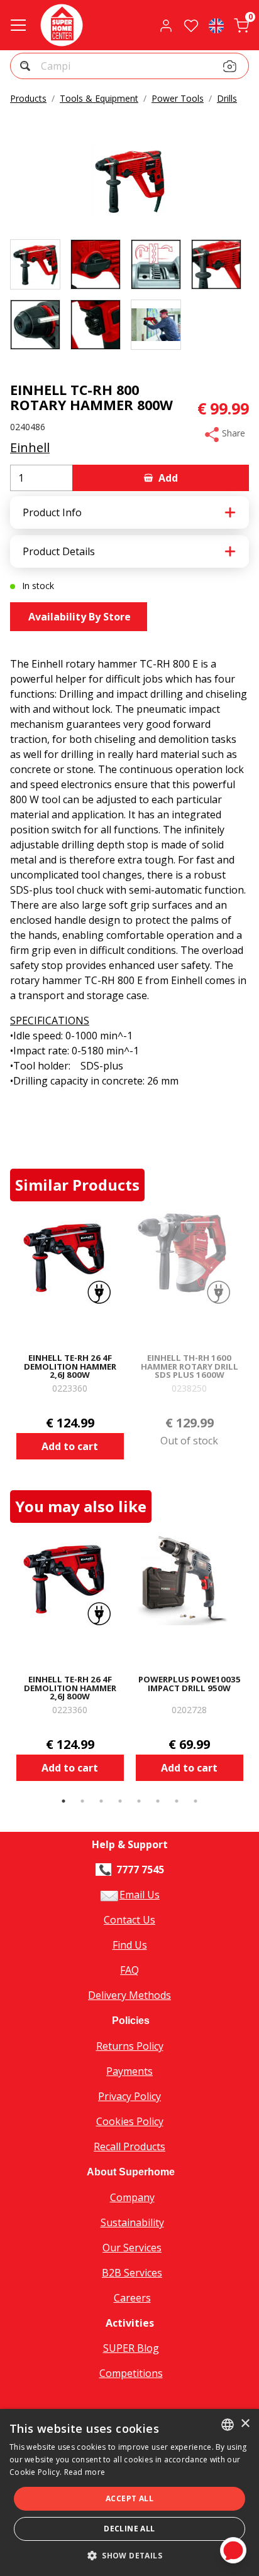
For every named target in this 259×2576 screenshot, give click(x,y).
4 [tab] (120, 1801)
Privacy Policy (129, 2096)
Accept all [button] (129, 2498)
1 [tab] (63, 1801)
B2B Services (132, 2273)
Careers (132, 2298)
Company (132, 2197)
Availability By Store (78, 617)
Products (28, 98)
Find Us (130, 1945)
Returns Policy (130, 2046)
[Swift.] (62, 25)
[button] (27, 68)
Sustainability (132, 2222)
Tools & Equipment (99, 98)
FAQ (129, 1970)
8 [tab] (196, 1801)
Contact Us (129, 1920)
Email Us (140, 1895)
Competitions (131, 2373)
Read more (85, 2472)
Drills (227, 98)
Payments (129, 2071)
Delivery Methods (129, 1995)
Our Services (132, 2248)
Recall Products (129, 2146)
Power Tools (178, 98)
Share (232, 433)
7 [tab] (177, 1801)
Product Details (59, 551)
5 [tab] (139, 1801)
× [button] (245, 2424)
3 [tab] (101, 1801)
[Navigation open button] (18, 25)
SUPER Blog (131, 2348)
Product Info (52, 512)
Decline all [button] (129, 2529)
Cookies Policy (130, 2121)
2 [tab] (82, 1801)
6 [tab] (158, 1801)
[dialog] (129, 2492)
